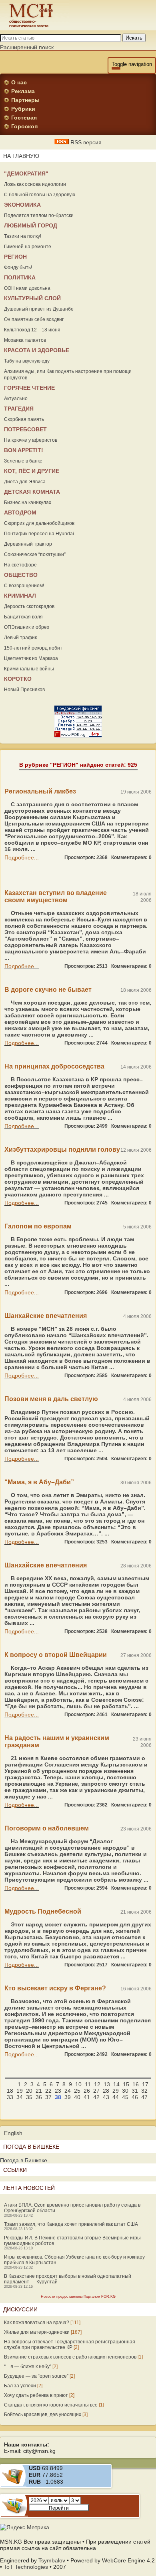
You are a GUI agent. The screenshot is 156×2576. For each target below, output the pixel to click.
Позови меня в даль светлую (51, 1399)
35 (29, 2097)
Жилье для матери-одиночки (37, 2332)
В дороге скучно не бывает (48, 990)
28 (106, 2091)
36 (39, 2097)
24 (68, 2091)
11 (88, 2084)
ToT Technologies (26, 2567)
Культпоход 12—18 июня (32, 330)
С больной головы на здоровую (40, 195)
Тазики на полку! (23, 236)
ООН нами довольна (27, 288)
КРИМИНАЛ (20, 596)
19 (20, 2091)
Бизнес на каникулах (28, 502)
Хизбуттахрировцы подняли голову (62, 1149)
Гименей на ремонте (28, 247)
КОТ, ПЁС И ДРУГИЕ (32, 471)
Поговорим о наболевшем (47, 1828)
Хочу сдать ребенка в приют (36, 2395)
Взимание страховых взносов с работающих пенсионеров (70, 2357)
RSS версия (85, 142)
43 (106, 2097)
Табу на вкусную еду (27, 361)
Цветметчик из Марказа (31, 658)
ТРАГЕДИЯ (19, 409)
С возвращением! (24, 586)
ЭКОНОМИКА (22, 205)
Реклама (23, 91)
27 (96, 2091)
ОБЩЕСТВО (21, 575)
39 (68, 2097)
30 (125, 2091)
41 (87, 2097)
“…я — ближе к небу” (28, 2367)
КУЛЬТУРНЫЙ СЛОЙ (32, 298)
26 (87, 2091)
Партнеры (25, 100)
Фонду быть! (18, 267)
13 (107, 2084)
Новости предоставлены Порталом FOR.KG (78, 2297)
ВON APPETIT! (24, 450)
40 (77, 2097)
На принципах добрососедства (54, 1066)
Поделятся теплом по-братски (39, 215)
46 (135, 2097)
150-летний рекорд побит (33, 648)
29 (116, 2091)
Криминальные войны (29, 669)
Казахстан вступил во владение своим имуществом (56, 896)
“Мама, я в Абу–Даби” (39, 1482)
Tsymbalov (52, 2560)
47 (144, 2097)
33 (10, 2097)
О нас (19, 82)
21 (39, 2091)
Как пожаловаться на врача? (37, 2323)
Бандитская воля (23, 617)
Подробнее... (22, 857)
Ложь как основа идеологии (35, 184)
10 (78, 2084)
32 (144, 2091)
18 (10, 2091)
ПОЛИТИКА (20, 277)
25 (77, 2091)
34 (20, 2097)
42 (96, 2097)
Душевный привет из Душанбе (39, 309)
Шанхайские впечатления (46, 1316)
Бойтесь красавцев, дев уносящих (43, 2415)
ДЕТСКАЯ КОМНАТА (32, 492)
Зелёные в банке (23, 461)
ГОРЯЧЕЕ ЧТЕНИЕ (29, 388)
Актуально (16, 399)
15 (126, 2084)
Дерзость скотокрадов (29, 606)
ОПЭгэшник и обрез (27, 627)
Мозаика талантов (25, 340)
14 (116, 2084)
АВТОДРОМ (20, 512)
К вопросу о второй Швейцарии (56, 1655)
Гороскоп (24, 126)
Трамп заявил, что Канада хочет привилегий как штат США (71, 2224)
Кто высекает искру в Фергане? (55, 1988)
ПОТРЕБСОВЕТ (25, 429)
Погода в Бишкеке (24, 2160)
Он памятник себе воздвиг (34, 319)
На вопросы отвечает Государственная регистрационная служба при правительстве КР (70, 2345)
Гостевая (24, 118)
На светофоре (20, 565)
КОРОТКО (18, 679)
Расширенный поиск (27, 47)
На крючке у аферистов (31, 440)
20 (29, 2091)
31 (135, 2091)
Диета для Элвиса (25, 482)
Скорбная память (24, 419)
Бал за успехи (20, 2386)
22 (48, 2091)
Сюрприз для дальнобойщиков (39, 523)
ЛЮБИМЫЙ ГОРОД (31, 225)
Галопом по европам (38, 1226)
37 (48, 2097)
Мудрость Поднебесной (43, 1911)
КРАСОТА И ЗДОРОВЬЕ (37, 350)
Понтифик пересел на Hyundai (39, 534)
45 (125, 2097)
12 (97, 2084)
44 (116, 2097)
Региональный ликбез (40, 791)
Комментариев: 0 (131, 857)
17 (145, 2084)
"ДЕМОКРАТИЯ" (26, 173)
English (13, 2133)
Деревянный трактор (28, 544)
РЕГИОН (15, 257)
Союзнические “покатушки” (35, 554)
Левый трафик (20, 638)
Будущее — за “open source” (36, 2376)
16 (136, 2084)
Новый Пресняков (24, 690)
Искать (134, 38)
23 (58, 2091)
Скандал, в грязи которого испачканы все (51, 2405)
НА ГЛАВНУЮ (21, 156)
